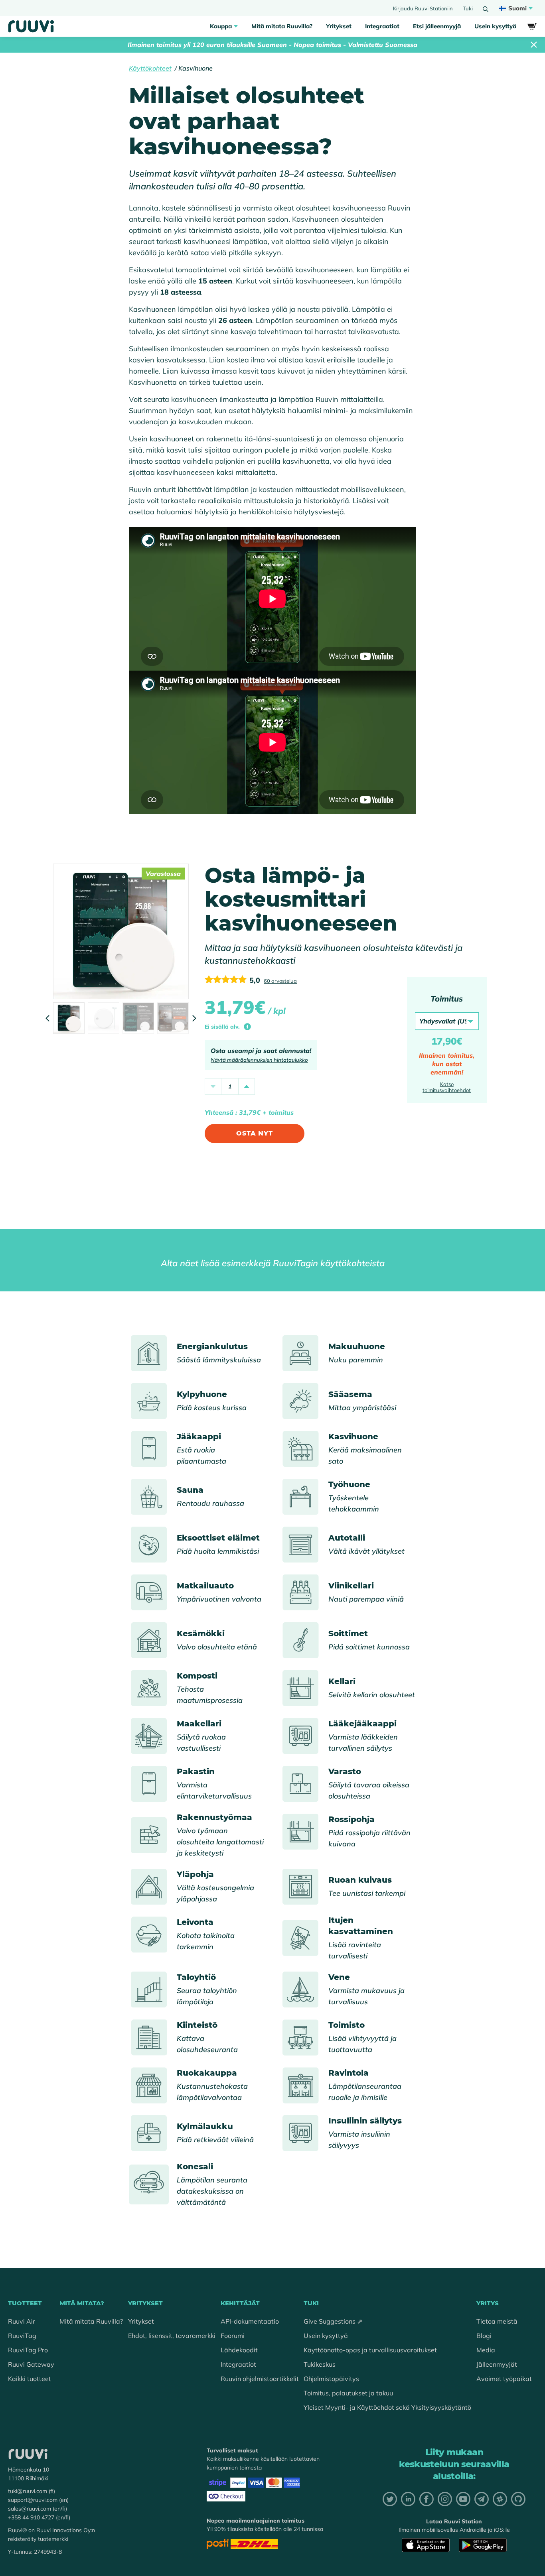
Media (486, 2350)
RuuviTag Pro (28, 2350)
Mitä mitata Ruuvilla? (282, 26)
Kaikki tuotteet (30, 2379)
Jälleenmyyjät (497, 2364)
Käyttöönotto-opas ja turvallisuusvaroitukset (370, 2350)
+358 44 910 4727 (31, 2517)
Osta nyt (254, 1133)
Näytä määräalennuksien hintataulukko (259, 1060)
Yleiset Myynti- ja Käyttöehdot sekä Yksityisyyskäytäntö (387, 2407)
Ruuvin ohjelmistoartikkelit (260, 2379)
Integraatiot (382, 26)
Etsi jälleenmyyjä (437, 26)
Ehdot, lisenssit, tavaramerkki (172, 2336)
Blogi (484, 2336)
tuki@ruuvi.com (28, 2491)
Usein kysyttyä (495, 26)
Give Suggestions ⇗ (333, 2321)
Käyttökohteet (150, 68)
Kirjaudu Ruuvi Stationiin (423, 8)
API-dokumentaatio (250, 2321)
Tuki (468, 8)
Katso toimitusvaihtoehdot (447, 1087)
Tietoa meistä (497, 2321)
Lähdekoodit (239, 2350)
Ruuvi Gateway (31, 2364)
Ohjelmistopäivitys (331, 2379)
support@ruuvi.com (33, 2500)
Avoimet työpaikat (504, 2379)
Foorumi (233, 2336)
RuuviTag (22, 2336)
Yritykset (339, 26)
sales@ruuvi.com (30, 2509)
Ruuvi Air (22, 2321)
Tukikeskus (320, 2364)
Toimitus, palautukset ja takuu (348, 2393)
